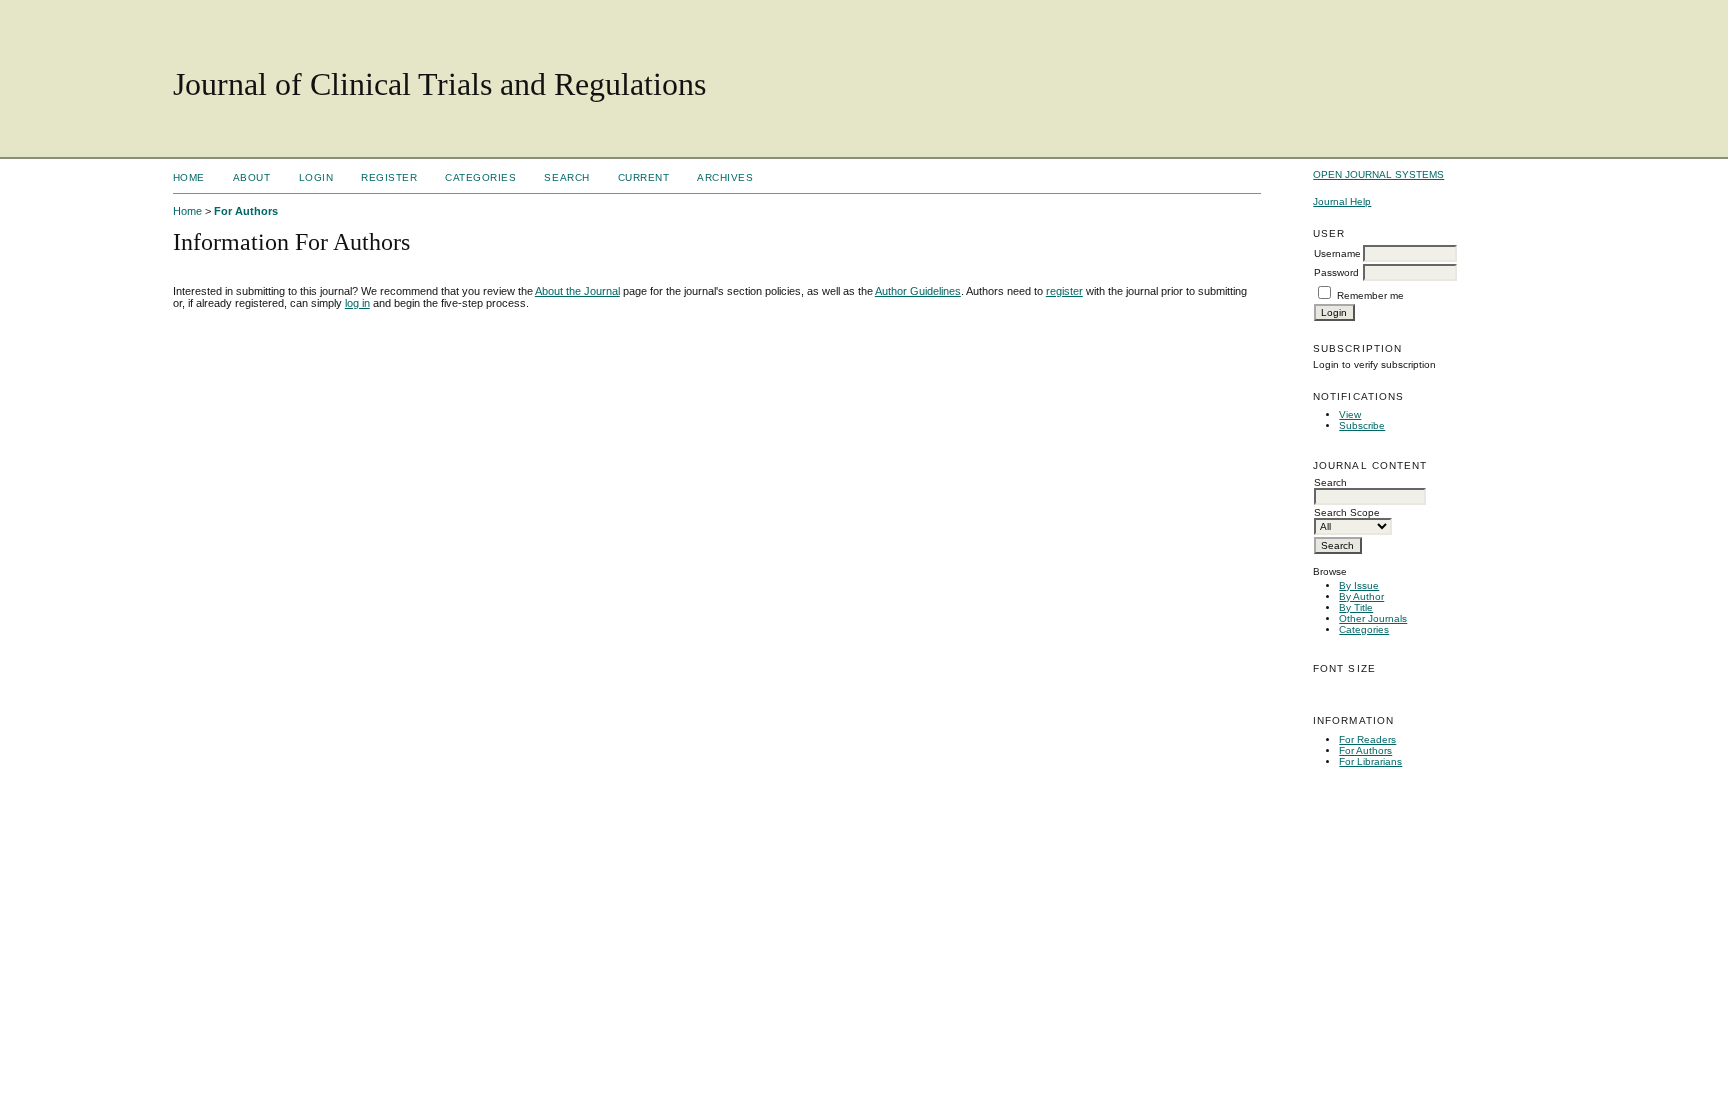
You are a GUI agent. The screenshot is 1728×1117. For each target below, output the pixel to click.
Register (389, 177)
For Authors (1365, 750)
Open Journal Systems (1378, 174)
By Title (1356, 607)
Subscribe (1362, 425)
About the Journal (577, 291)
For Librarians (1370, 761)
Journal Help (1342, 201)
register (1064, 291)
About (252, 177)
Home (189, 177)
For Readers (1367, 739)
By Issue (1359, 585)
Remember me (1370, 295)
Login (316, 177)
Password (1336, 272)
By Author (1361, 596)
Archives (725, 177)
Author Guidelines (918, 291)
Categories (1364, 629)
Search (566, 177)
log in (357, 303)
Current (644, 177)
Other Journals (1373, 618)
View (1350, 414)
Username (1337, 253)
